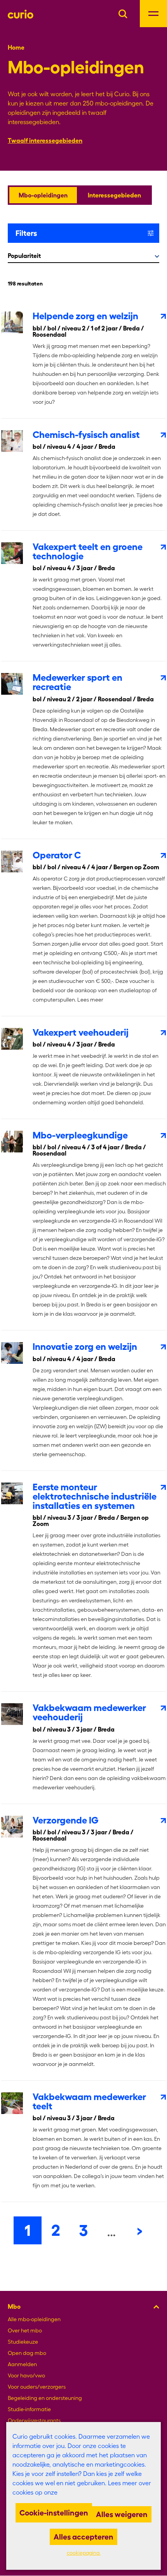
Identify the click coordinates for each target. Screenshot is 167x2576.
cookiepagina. (84, 2553)
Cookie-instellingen (54, 2513)
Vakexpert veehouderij (81, 1032)
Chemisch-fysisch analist (86, 435)
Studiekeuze (23, 2342)
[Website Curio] (21, 14)
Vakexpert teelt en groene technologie (88, 551)
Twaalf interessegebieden (45, 140)
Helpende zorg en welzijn (85, 316)
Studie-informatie (29, 2409)
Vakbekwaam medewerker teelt (89, 2101)
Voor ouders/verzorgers (37, 2387)
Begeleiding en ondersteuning (45, 2398)
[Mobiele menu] (153, 14)
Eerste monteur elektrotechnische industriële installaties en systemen (95, 1496)
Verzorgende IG (66, 1820)
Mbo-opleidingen (43, 195)
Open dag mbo (27, 2353)
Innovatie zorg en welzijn (85, 1347)
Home (16, 47)
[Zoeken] (123, 13)
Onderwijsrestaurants (34, 2420)
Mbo (14, 2306)
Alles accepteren (83, 2537)
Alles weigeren (122, 2514)
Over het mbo (25, 2330)
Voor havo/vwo (26, 2375)
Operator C (57, 855)
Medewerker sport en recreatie (77, 682)
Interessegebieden (114, 195)
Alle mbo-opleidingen (34, 2319)
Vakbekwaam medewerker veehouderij (89, 1712)
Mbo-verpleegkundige (80, 1135)
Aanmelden (22, 2364)
